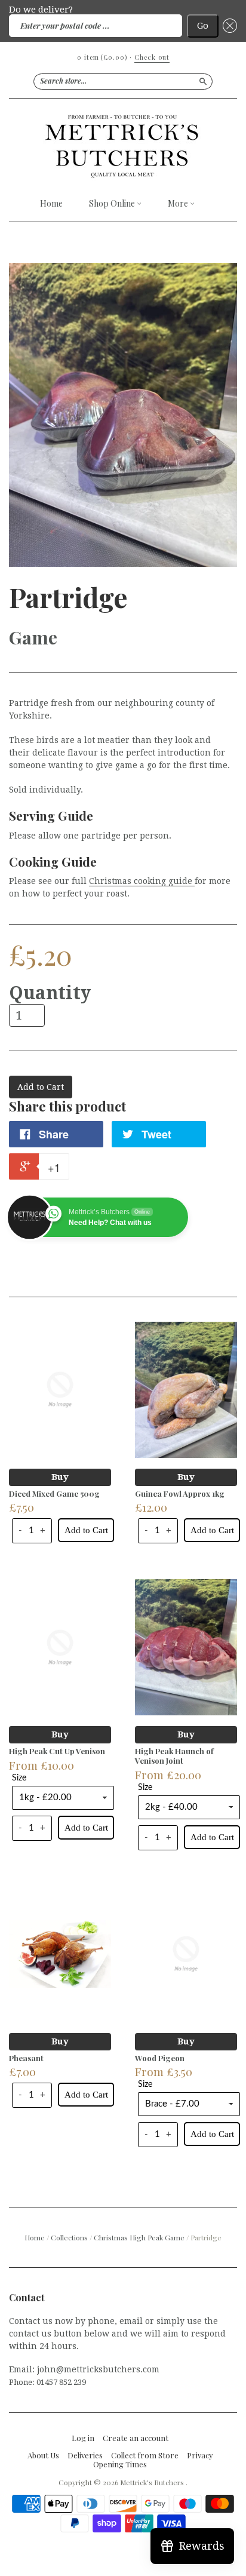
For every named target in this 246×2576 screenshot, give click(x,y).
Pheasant (26, 2058)
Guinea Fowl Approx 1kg (180, 1493)
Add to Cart (86, 1530)
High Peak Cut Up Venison (57, 1751)
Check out (152, 57)
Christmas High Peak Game (139, 2237)
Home (51, 204)
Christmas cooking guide (142, 881)
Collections (69, 2237)
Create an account (136, 2438)
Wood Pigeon (160, 2058)
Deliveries (85, 2455)
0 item (102, 57)
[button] (228, 26)
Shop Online (113, 204)
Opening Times (120, 2464)
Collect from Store (145, 2455)
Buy (60, 1477)
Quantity (50, 993)
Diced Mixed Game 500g (54, 1493)
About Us (43, 2455)
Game (33, 637)
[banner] (123, 145)
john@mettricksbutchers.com (98, 2369)
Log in (83, 2438)
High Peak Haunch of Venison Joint (174, 1756)
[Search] (203, 81)
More (179, 204)
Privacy (200, 2455)
